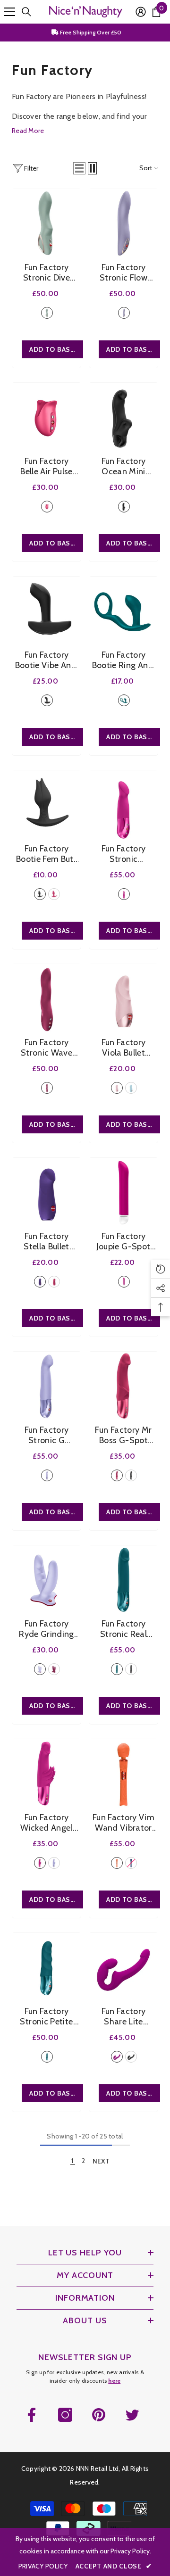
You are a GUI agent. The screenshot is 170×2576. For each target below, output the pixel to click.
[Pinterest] (99, 2415)
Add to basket (56, 349)
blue (131, 1088)
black (124, 507)
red (47, 1088)
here (114, 2381)
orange (117, 1863)
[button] (79, 168)
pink (47, 507)
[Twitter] (132, 2415)
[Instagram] (65, 2415)
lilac (124, 313)
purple (40, 1282)
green (47, 313)
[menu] (9, 12)
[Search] (26, 12)
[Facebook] (32, 2415)
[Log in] (141, 12)
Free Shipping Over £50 (90, 32)
